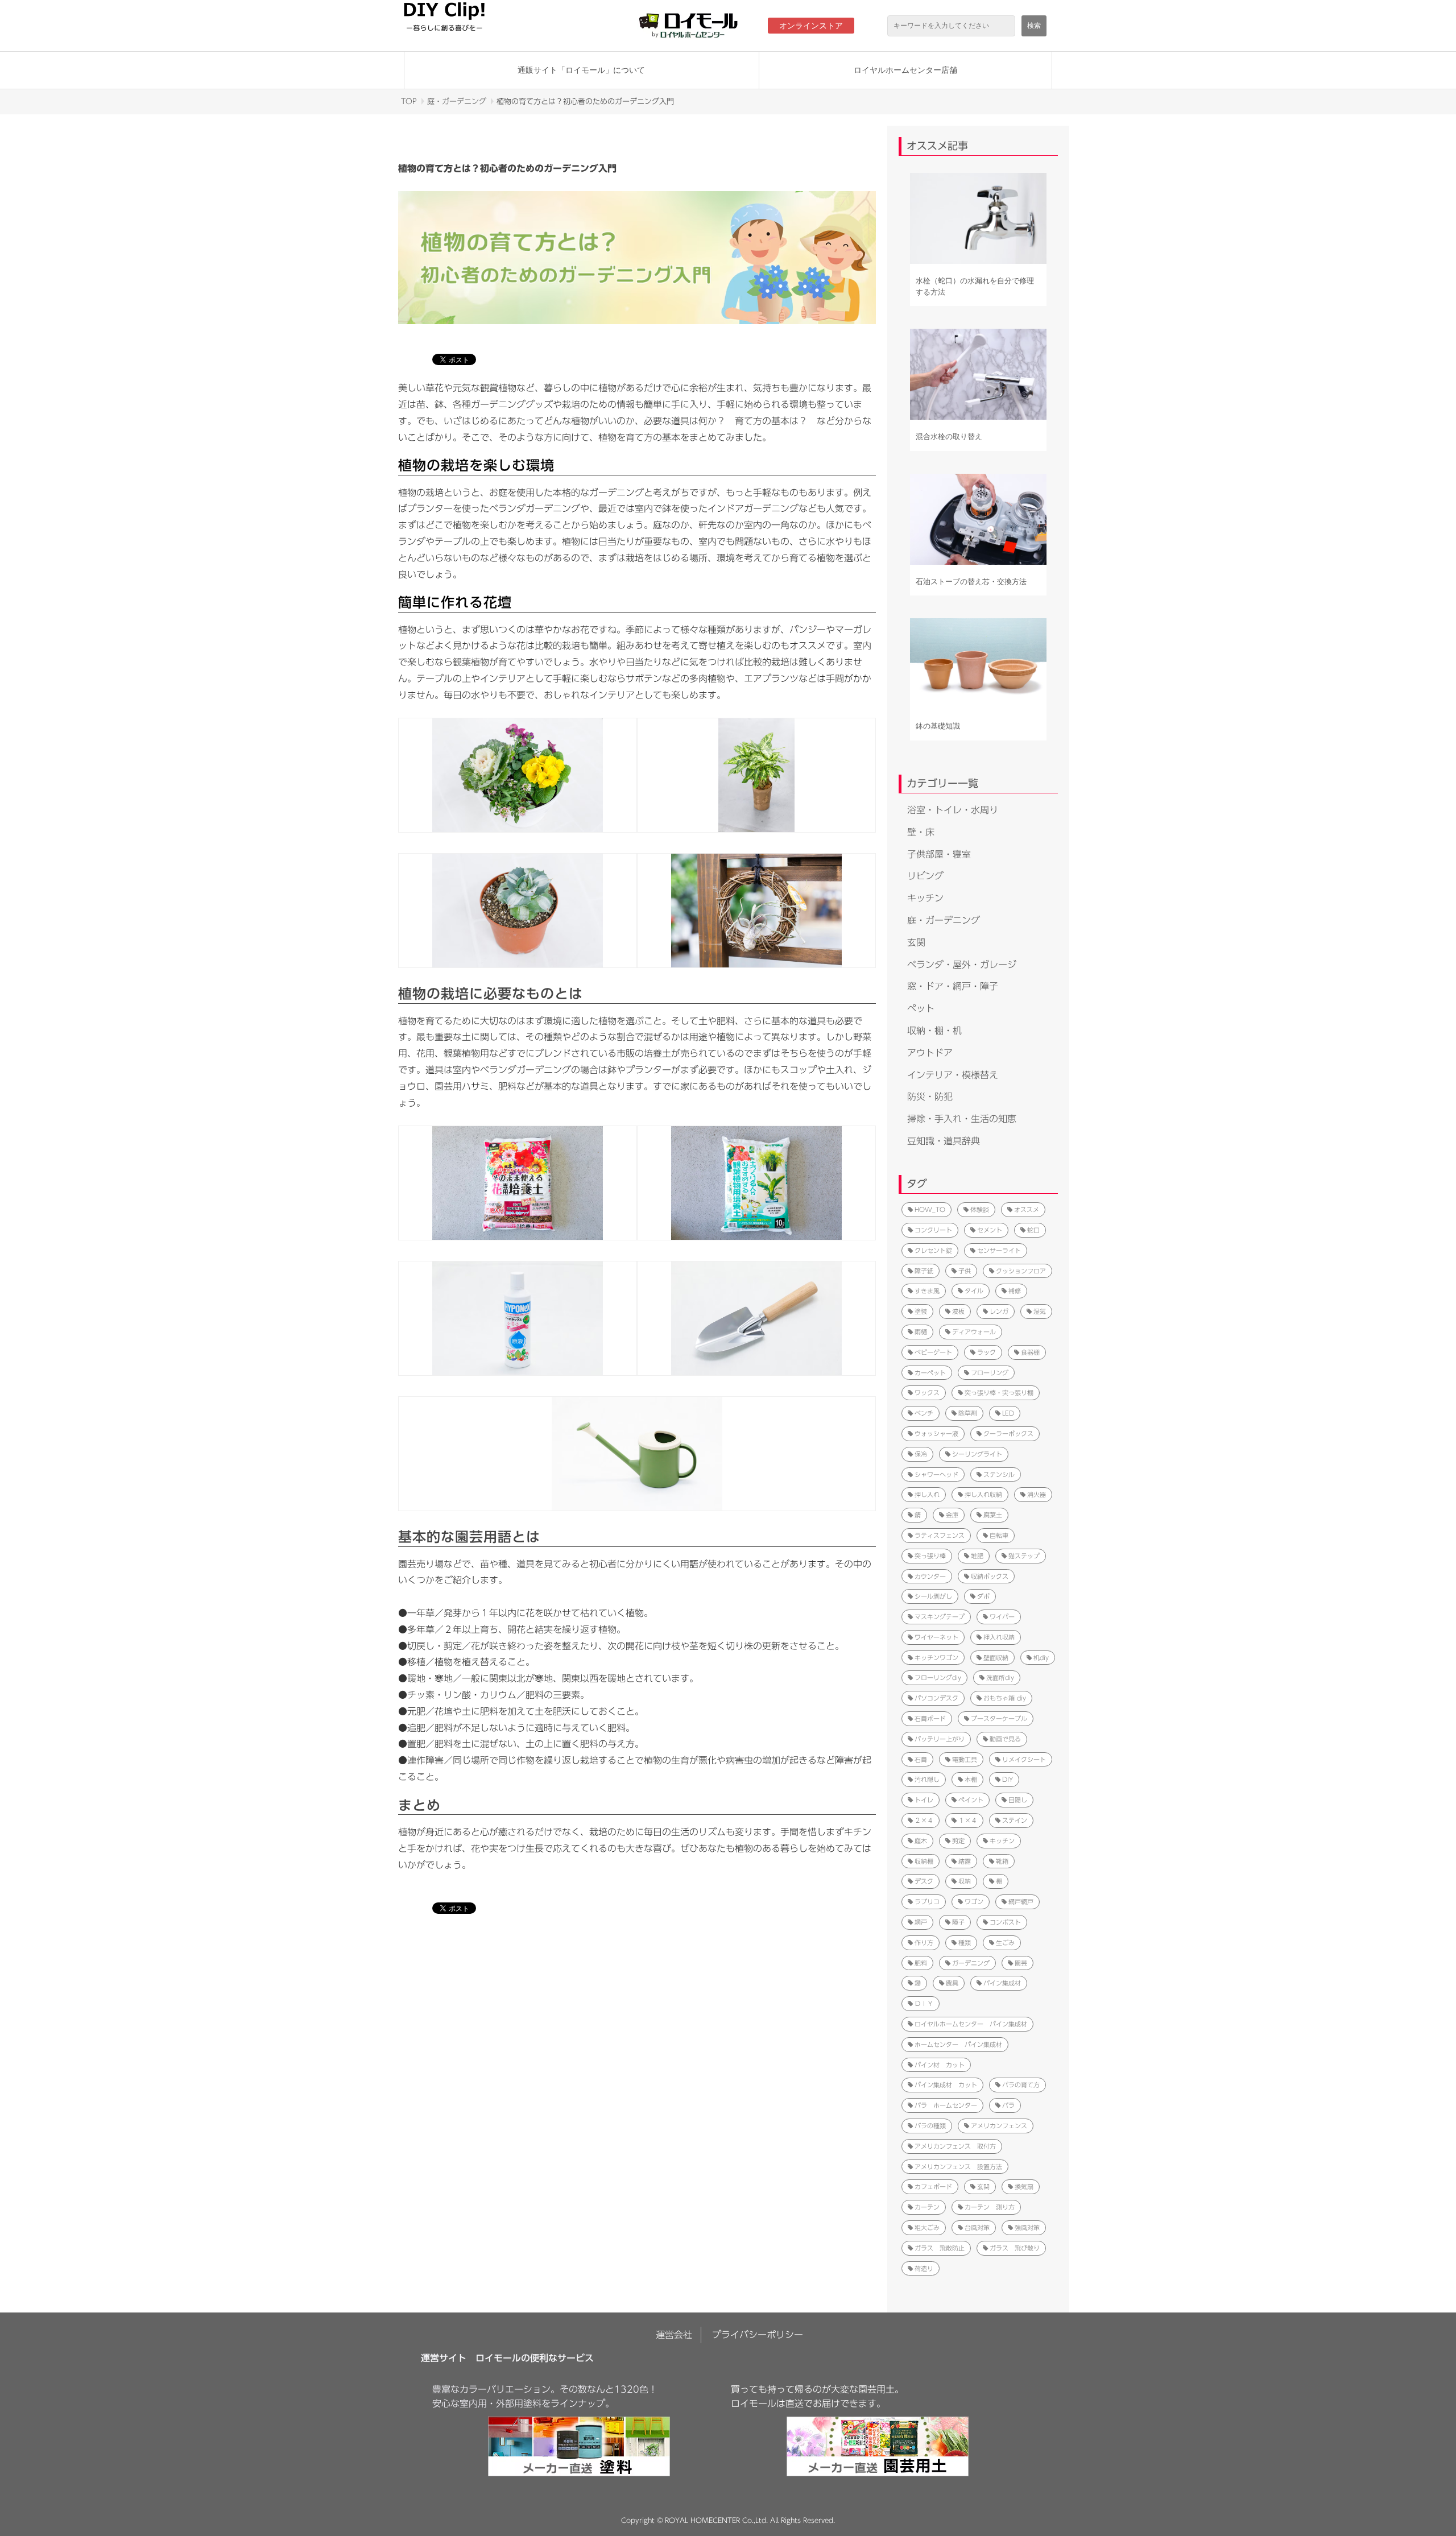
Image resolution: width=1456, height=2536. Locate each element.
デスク (924, 1881)
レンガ (999, 1311)
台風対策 (977, 2227)
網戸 (921, 1922)
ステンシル (999, 1474)
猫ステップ (1024, 1556)
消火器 (1037, 1494)
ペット (921, 1008)
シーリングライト (977, 1454)
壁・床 (921, 832)
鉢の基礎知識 (938, 726)
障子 (958, 1922)
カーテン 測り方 (990, 2207)
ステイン (1015, 1820)
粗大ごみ (927, 2227)
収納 (965, 1881)
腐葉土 (993, 1515)
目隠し (1018, 1800)
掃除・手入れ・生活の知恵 (962, 1119)
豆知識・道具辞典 (944, 1141)
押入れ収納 (999, 1637)
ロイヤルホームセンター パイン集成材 (971, 2024)
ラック (986, 1352)
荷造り (924, 2268)
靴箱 (1002, 1861)
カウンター (930, 1576)
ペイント (971, 1800)
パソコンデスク (936, 1698)
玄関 (916, 942)
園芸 (1021, 1963)
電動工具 (965, 1759)
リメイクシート (1024, 1759)
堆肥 (977, 1556)
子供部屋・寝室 (939, 854)
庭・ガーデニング (457, 102)
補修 (1015, 1291)
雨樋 (921, 1332)
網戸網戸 (1021, 1902)
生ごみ (1005, 1943)
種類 (965, 1943)
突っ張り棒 (930, 1556)
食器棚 (1030, 1352)
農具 (952, 1983)
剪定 (958, 1841)
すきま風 (927, 1291)
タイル (974, 1291)
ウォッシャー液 (936, 1434)
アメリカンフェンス (999, 2126)
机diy (1041, 1658)
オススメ (1027, 1209)
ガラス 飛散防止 (940, 2248)
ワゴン (974, 1902)
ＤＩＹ (924, 2003)
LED (1008, 1413)
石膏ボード (930, 1718)
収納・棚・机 (934, 1031)
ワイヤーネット (936, 1637)
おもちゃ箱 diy (1005, 1698)
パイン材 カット (940, 2065)
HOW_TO (930, 1209)
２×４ (924, 1820)
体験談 (980, 1209)
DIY (1008, 1779)
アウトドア (930, 1053)
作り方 (924, 1943)
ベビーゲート (933, 1352)
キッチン (925, 898)
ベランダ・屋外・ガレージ (962, 965)
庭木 (921, 1841)
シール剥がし (933, 1596)
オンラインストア (811, 26)
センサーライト (999, 1250)
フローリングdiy (938, 1677)
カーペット (930, 1373)
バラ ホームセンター (946, 2105)
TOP (409, 102)
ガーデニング (971, 1963)
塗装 (921, 1311)
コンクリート (933, 1230)
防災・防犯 (930, 1097)
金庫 (952, 1515)
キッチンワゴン (936, 1658)
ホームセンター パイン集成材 (958, 2044)
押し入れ (927, 1494)
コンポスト (1005, 1922)
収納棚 (924, 1861)
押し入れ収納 (983, 1494)
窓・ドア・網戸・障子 (953, 986)
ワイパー (1002, 1617)
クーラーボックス (1008, 1434)
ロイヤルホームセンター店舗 (905, 70)
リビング (925, 876)
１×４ (968, 1820)
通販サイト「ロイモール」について (581, 70)
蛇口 (1033, 1230)
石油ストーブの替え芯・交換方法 (971, 582)
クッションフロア (1021, 1271)
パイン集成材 (1002, 1983)
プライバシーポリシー (758, 2335)
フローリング (990, 1373)
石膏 (921, 1759)
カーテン (927, 2207)
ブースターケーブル (999, 1718)
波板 (958, 1311)
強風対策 (1027, 2227)
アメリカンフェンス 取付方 (955, 2146)
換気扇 (1024, 2187)
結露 (965, 1861)
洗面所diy (1000, 1677)
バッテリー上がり (940, 1739)
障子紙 (924, 1271)
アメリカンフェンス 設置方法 (958, 2167)
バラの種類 (930, 2126)
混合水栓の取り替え (949, 437)
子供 (965, 1271)
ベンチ (924, 1413)
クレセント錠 (933, 1250)
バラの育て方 (1021, 2085)
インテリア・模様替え (953, 1075)
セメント (990, 1230)
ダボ (983, 1596)
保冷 (921, 1454)
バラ (1008, 2105)
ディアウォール (974, 1332)
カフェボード (933, 2187)
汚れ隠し (927, 1779)
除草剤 (968, 1413)
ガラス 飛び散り (1015, 2248)
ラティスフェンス (940, 1535)
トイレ (924, 1800)
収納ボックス (990, 1576)
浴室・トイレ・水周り (953, 810)
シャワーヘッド (936, 1474)
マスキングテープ (940, 1617)
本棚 (971, 1779)
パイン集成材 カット (946, 2085)
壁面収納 (996, 1658)
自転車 (999, 1535)
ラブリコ (927, 1902)
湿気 (1040, 1311)
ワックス (927, 1393)
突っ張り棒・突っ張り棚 (999, 1393)
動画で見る (1005, 1739)
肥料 (921, 1963)
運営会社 (674, 2335)
